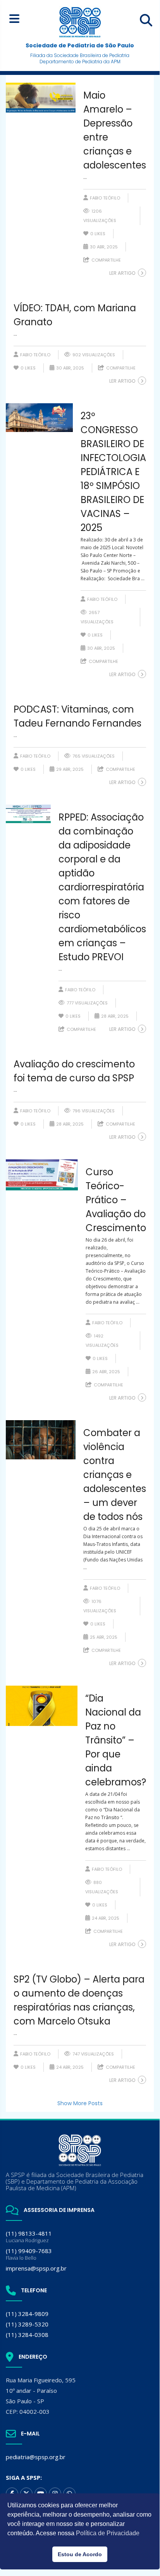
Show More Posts (80, 2103)
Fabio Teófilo (105, 198)
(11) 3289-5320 (27, 2324)
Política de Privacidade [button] (108, 2533)
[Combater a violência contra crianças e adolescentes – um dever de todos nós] (41, 1440)
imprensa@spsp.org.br (36, 2268)
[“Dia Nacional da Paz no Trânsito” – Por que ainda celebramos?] (42, 1706)
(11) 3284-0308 (27, 2335)
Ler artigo (122, 273)
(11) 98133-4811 (29, 2237)
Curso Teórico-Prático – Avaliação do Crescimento (116, 1200)
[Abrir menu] (14, 18)
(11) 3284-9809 (27, 2314)
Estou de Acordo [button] (80, 2554)
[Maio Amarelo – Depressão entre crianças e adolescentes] (41, 98)
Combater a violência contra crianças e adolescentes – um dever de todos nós (115, 1475)
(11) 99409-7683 (29, 2254)
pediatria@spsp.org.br (36, 2457)
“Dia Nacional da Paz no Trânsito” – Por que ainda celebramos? (116, 1740)
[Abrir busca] (146, 20)
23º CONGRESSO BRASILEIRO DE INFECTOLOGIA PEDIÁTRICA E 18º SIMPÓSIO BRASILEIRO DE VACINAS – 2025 (113, 472)
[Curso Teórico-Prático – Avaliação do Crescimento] (42, 1175)
